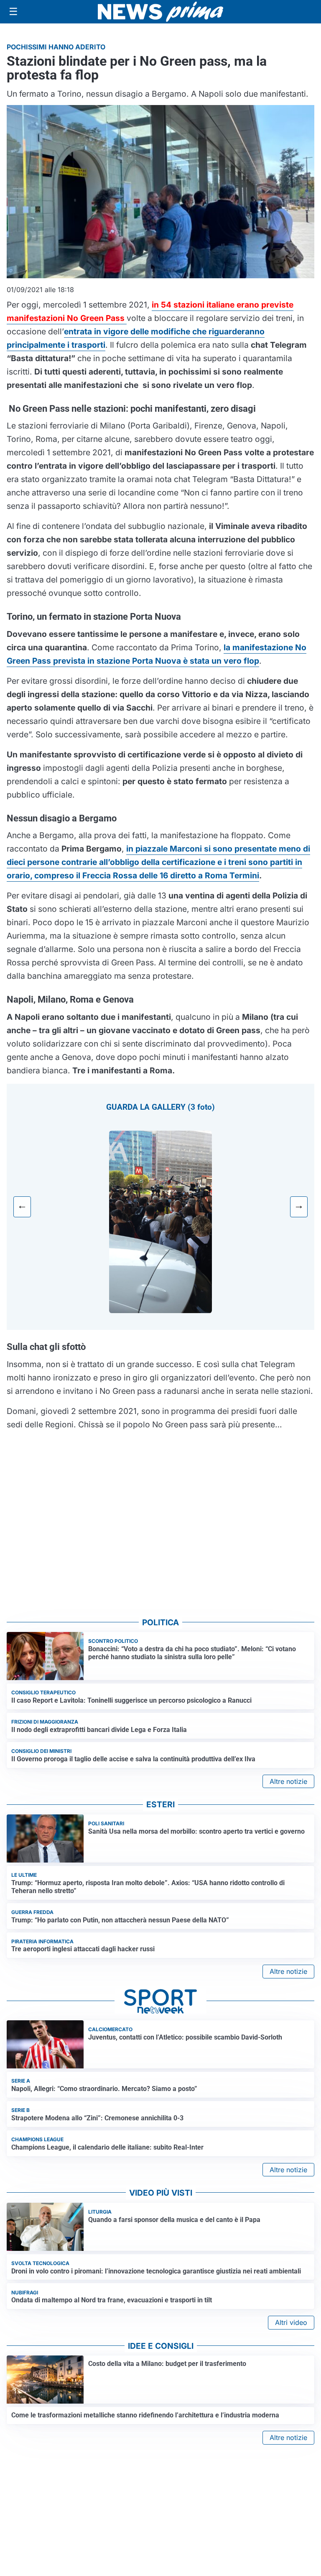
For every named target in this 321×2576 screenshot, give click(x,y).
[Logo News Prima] (160, 12)
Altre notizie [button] (288, 1781)
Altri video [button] (291, 2322)
